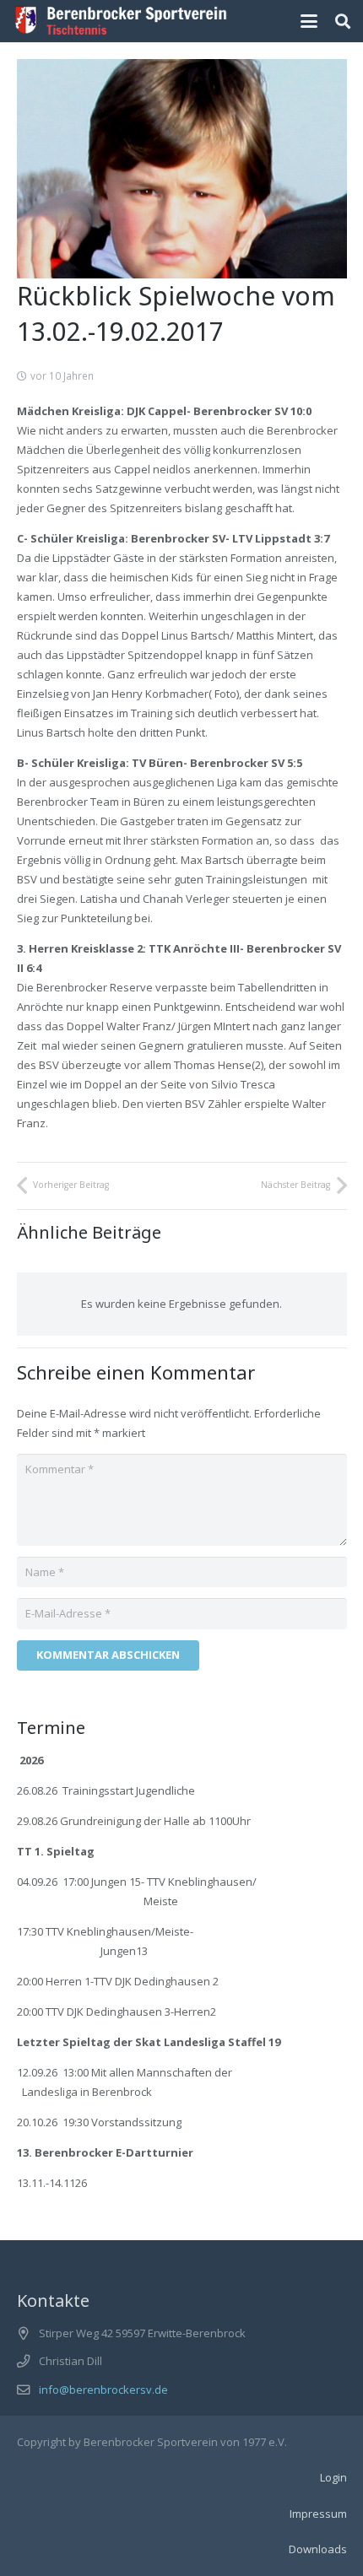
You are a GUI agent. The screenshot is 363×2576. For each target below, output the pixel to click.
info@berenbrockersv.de (103, 2390)
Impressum (318, 2514)
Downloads (318, 2549)
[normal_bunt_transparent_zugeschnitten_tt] (121, 21)
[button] (309, 21)
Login (333, 2477)
